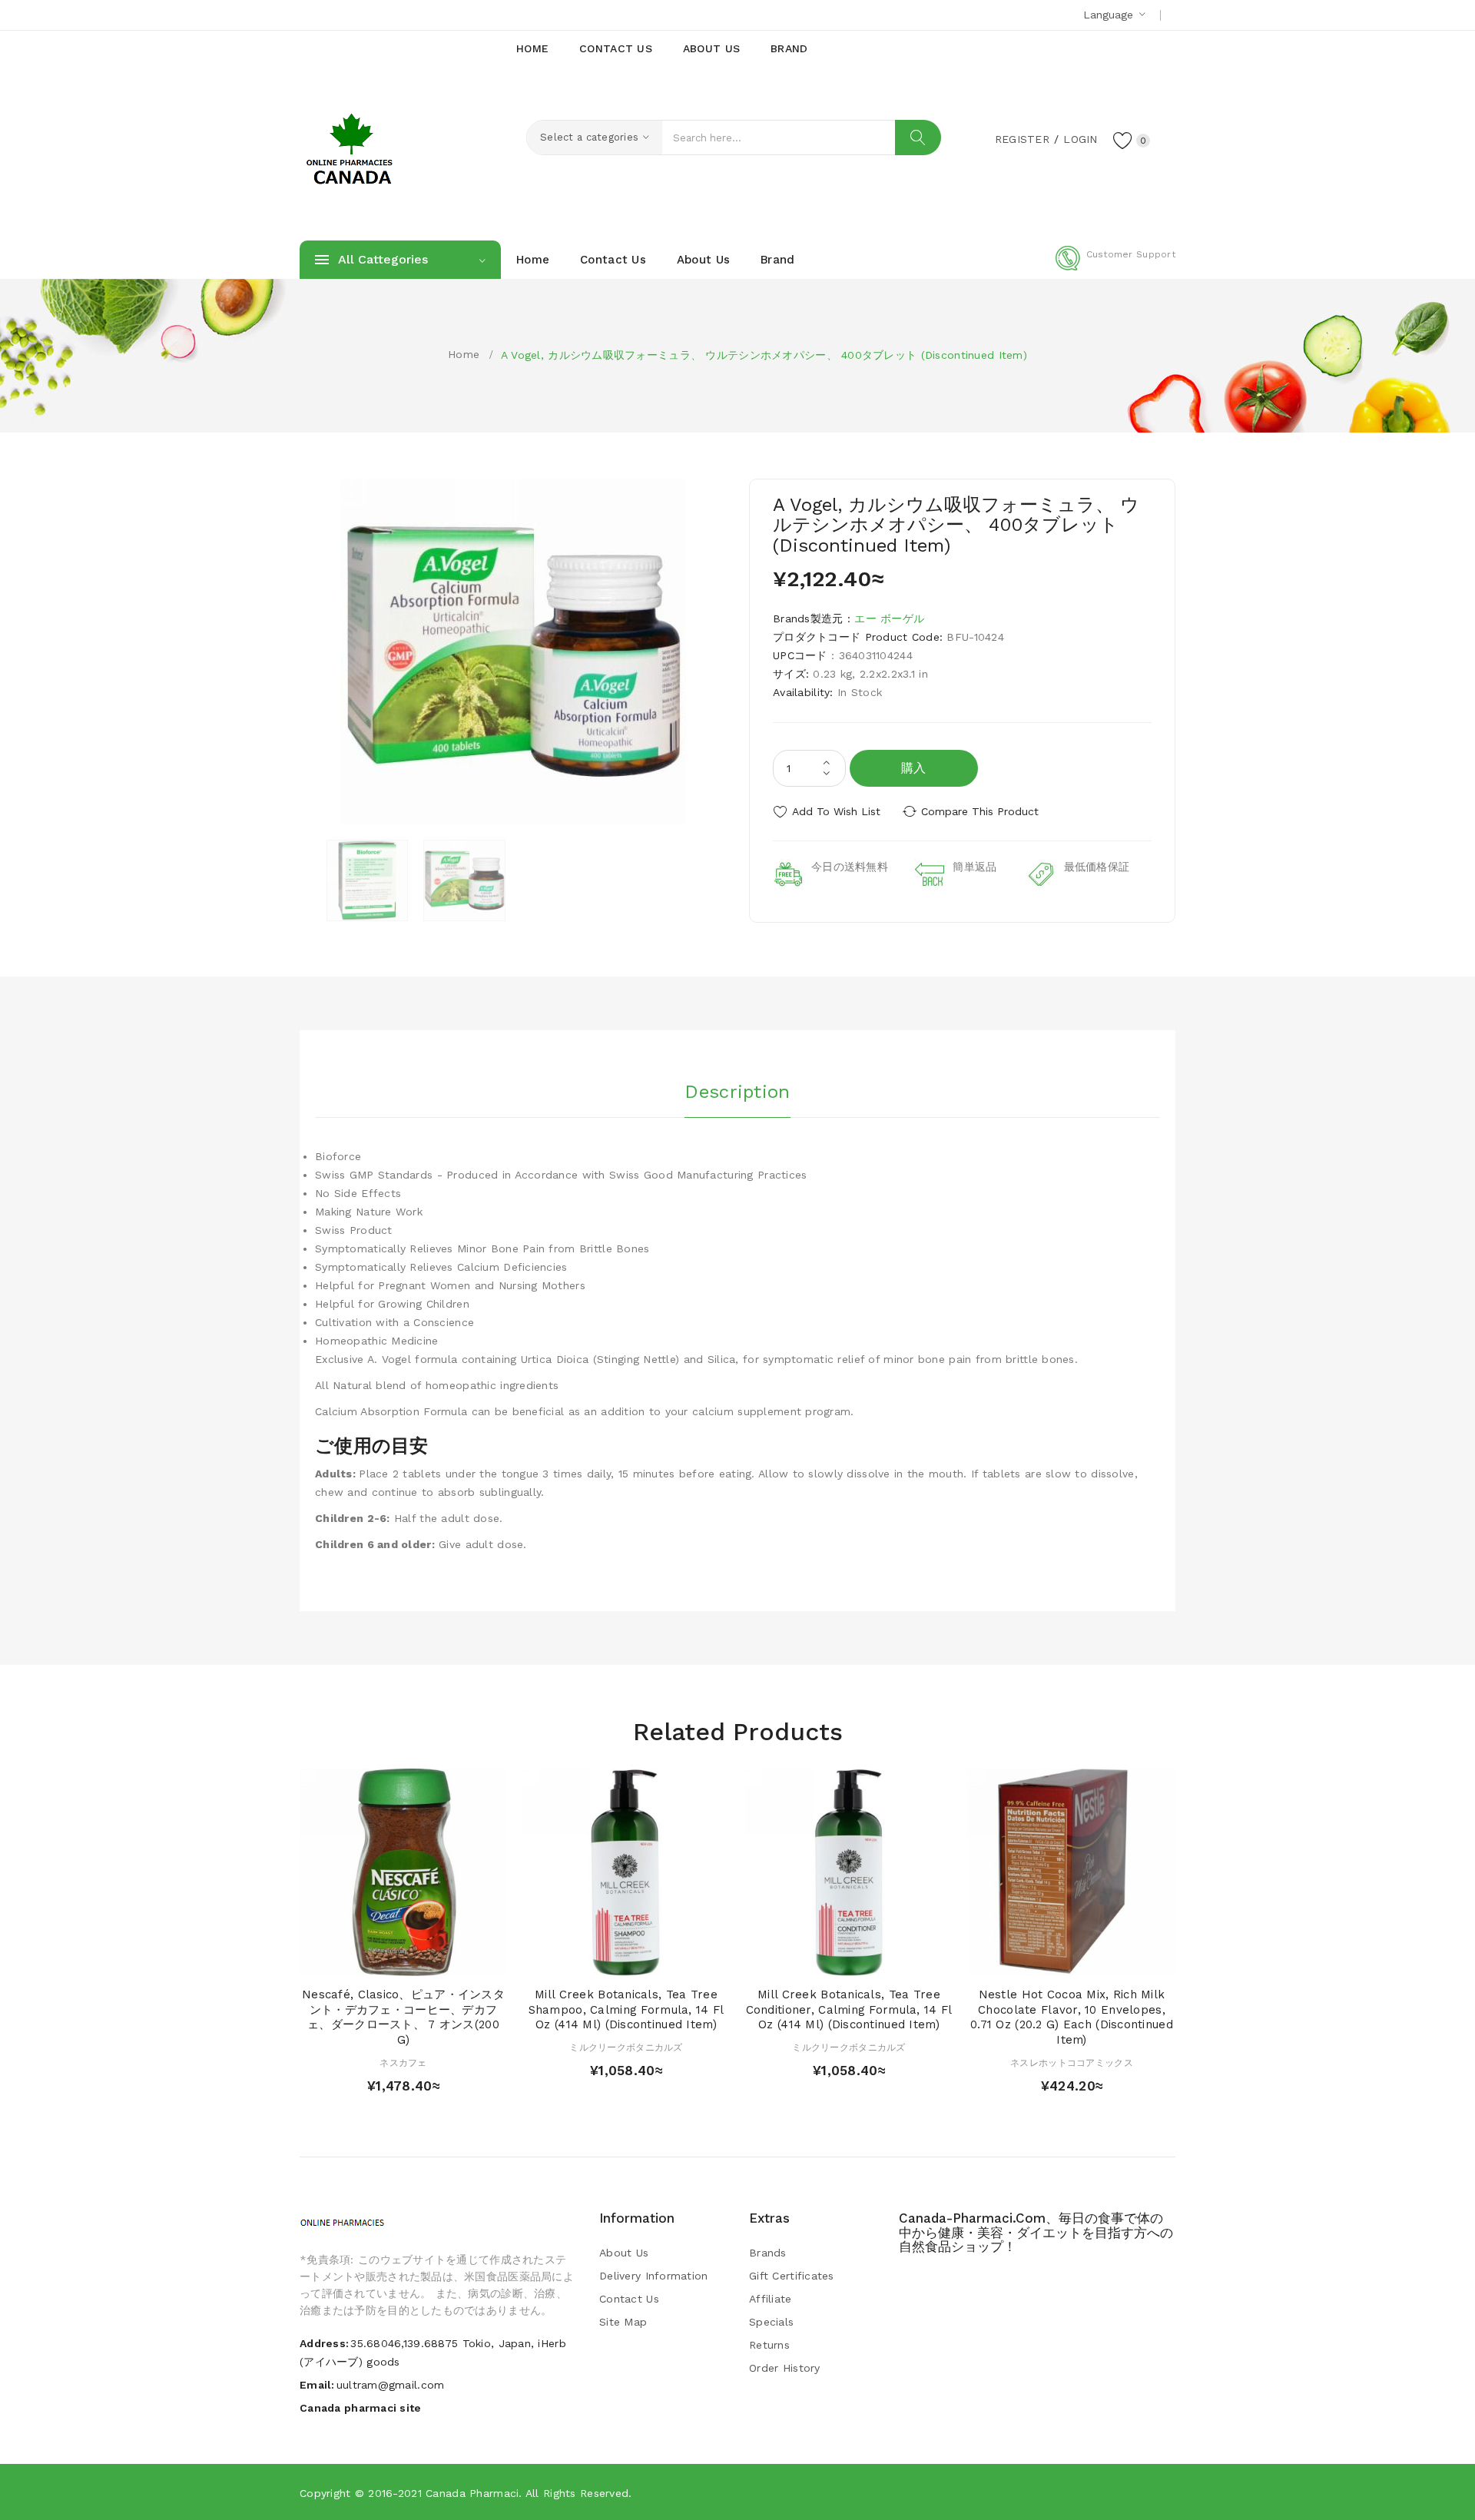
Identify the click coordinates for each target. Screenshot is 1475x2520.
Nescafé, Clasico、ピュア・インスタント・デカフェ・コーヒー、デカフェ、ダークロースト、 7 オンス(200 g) (403, 2017)
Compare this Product (980, 811)
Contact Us (629, 2299)
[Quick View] (388, 1960)
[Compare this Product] (447, 1960)
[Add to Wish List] (418, 1960)
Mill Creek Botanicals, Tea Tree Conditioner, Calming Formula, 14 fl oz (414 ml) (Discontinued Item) (849, 2010)
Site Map (623, 2322)
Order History (785, 2368)
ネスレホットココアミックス (1072, 2063)
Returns (769, 2345)
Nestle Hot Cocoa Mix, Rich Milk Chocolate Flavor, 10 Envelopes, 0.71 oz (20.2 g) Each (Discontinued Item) (1072, 2017)
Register (1022, 139)
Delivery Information (654, 2276)
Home (464, 354)
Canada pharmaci (472, 2493)
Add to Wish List (836, 811)
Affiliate (771, 2299)
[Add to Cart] (359, 1960)
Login (1080, 139)
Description (737, 1092)
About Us (624, 2253)
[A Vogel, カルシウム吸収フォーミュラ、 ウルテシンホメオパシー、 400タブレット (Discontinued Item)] (367, 880)
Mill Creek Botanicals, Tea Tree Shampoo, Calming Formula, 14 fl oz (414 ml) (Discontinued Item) (626, 2010)
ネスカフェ (403, 2063)
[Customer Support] (1115, 267)
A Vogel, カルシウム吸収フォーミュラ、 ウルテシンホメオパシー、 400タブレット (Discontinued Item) (764, 355)
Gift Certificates (792, 2276)
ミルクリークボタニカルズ (626, 2047)
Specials (771, 2322)
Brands (768, 2253)
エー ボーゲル (889, 618)
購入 (914, 768)
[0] (1123, 140)
